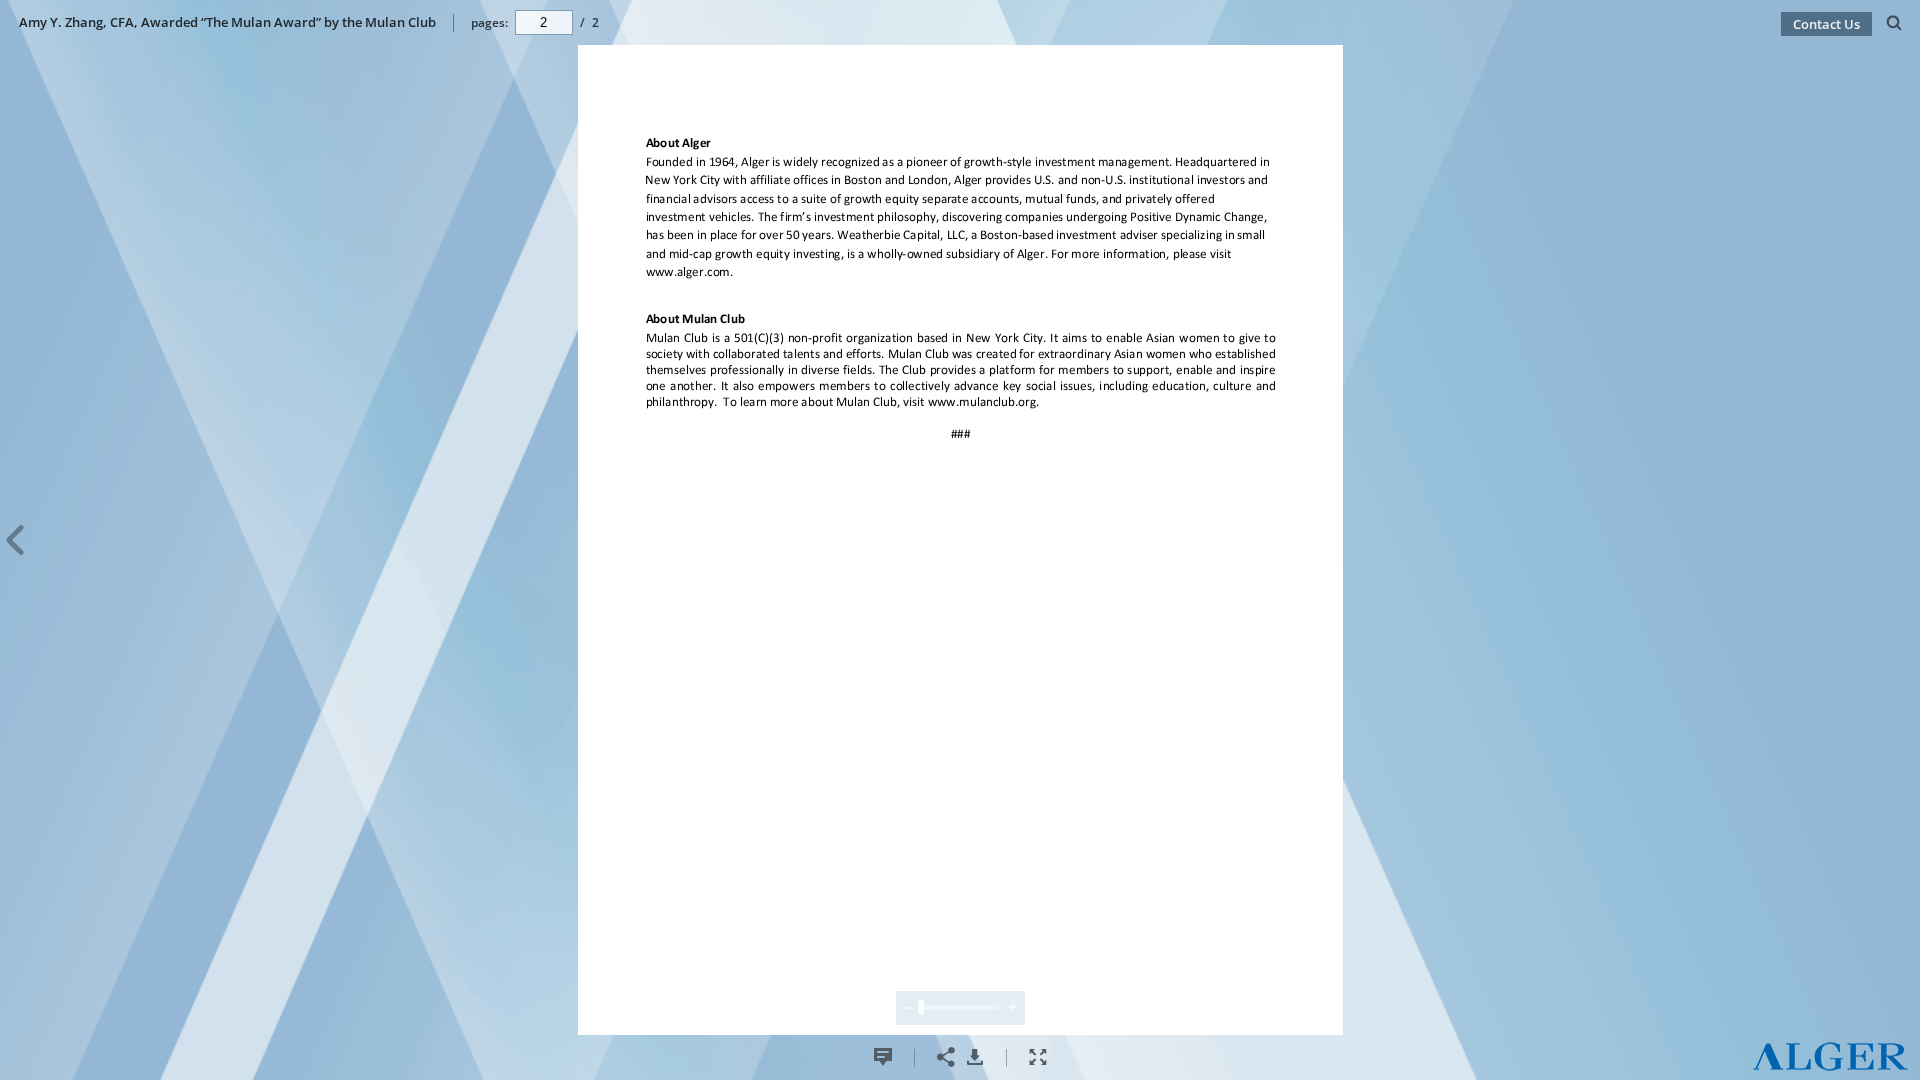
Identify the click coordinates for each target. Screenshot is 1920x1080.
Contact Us (1826, 24)
